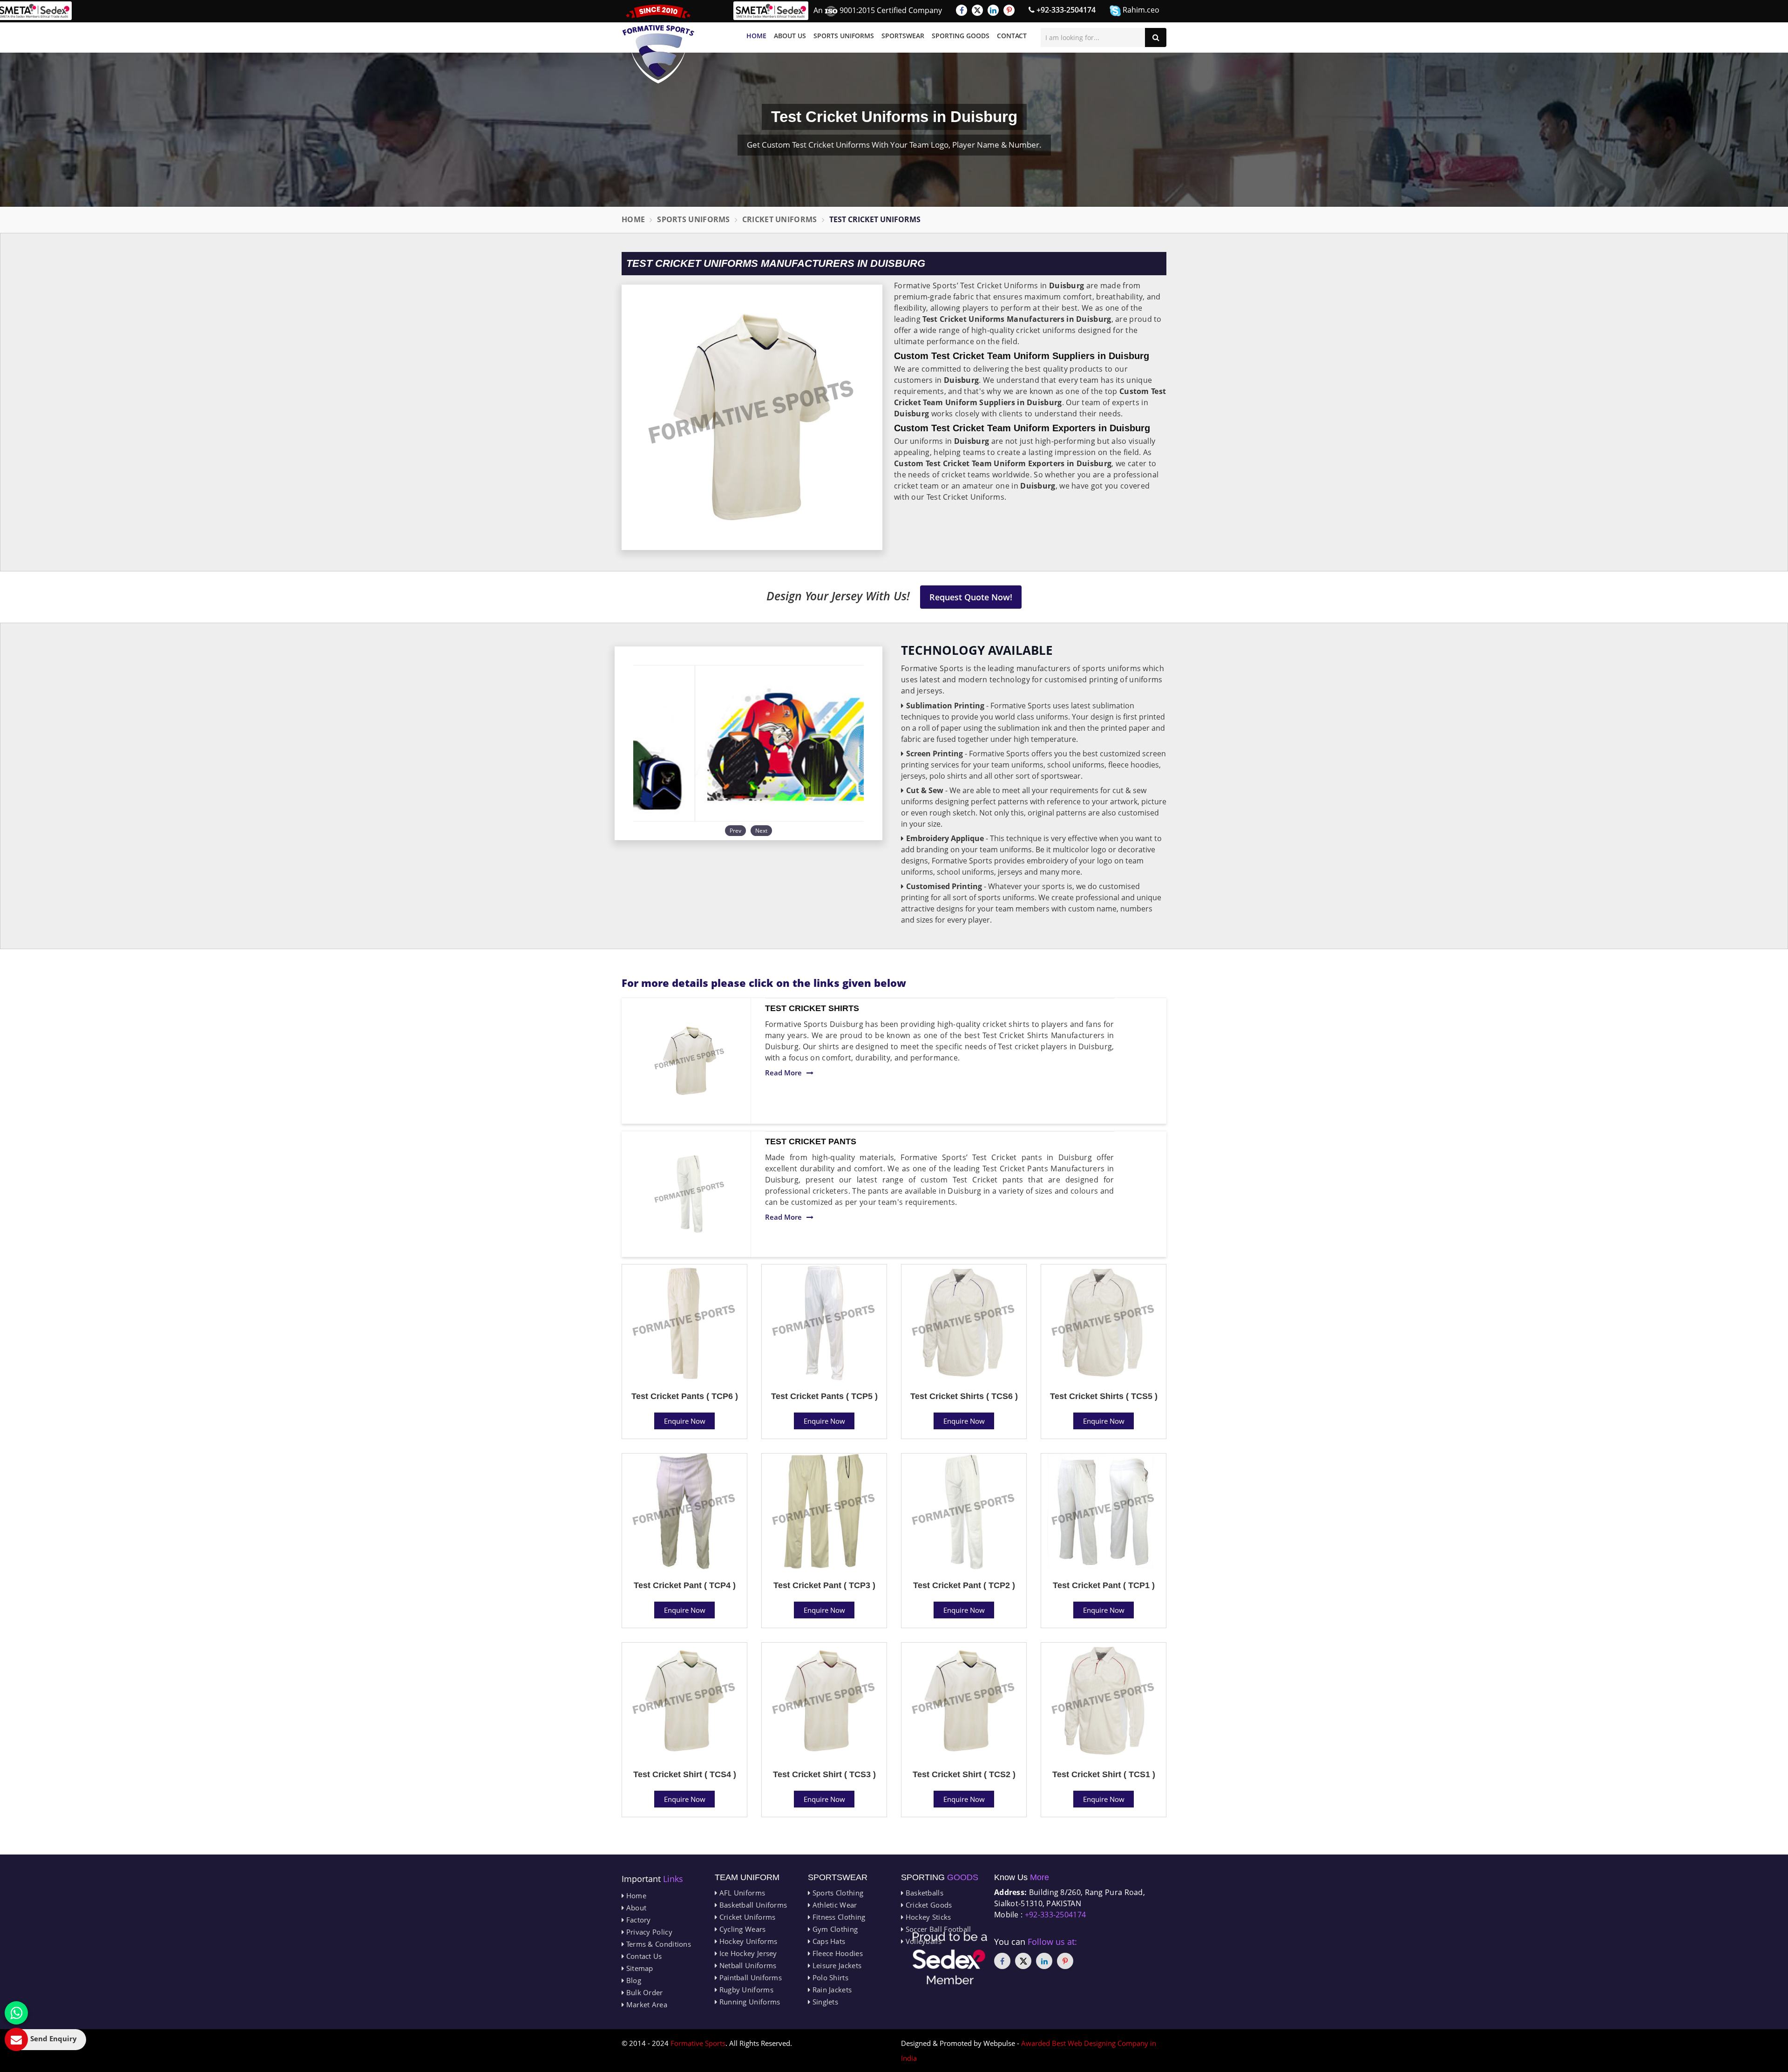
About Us (790, 36)
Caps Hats (828, 1941)
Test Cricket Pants (811, 1141)
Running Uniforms (748, 2002)
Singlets (824, 2002)
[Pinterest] (1009, 10)
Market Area (646, 2004)
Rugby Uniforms (745, 1990)
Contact (1012, 36)
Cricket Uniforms (780, 219)
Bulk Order (643, 1992)
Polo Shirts (829, 1977)
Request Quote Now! (971, 597)
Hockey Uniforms (747, 1941)
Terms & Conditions (657, 1944)
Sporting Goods (961, 36)
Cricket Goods (928, 1905)
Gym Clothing (834, 1929)
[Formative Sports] (658, 44)
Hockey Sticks (927, 1917)
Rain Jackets (831, 1990)
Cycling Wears (741, 1929)
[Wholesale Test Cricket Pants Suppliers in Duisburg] (690, 1194)
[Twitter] (977, 10)
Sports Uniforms (844, 36)
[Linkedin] (993, 10)
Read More (783, 1073)
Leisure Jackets (836, 1965)
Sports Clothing (837, 1893)
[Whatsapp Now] (16, 2013)
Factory (637, 1920)
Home (756, 36)
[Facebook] (962, 10)
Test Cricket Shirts (812, 1008)
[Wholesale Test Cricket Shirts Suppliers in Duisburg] (690, 1061)
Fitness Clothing (838, 1917)
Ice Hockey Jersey (747, 1953)
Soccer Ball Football (937, 1929)
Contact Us (643, 1956)
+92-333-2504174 (1065, 10)
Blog (633, 1980)
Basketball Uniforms (752, 1905)
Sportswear (903, 36)
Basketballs (923, 1893)
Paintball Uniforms (749, 1977)
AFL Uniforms (741, 1893)
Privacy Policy (648, 1932)
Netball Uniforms (747, 1965)
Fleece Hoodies (836, 1953)
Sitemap (638, 1968)
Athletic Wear (833, 1905)
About (635, 1908)
